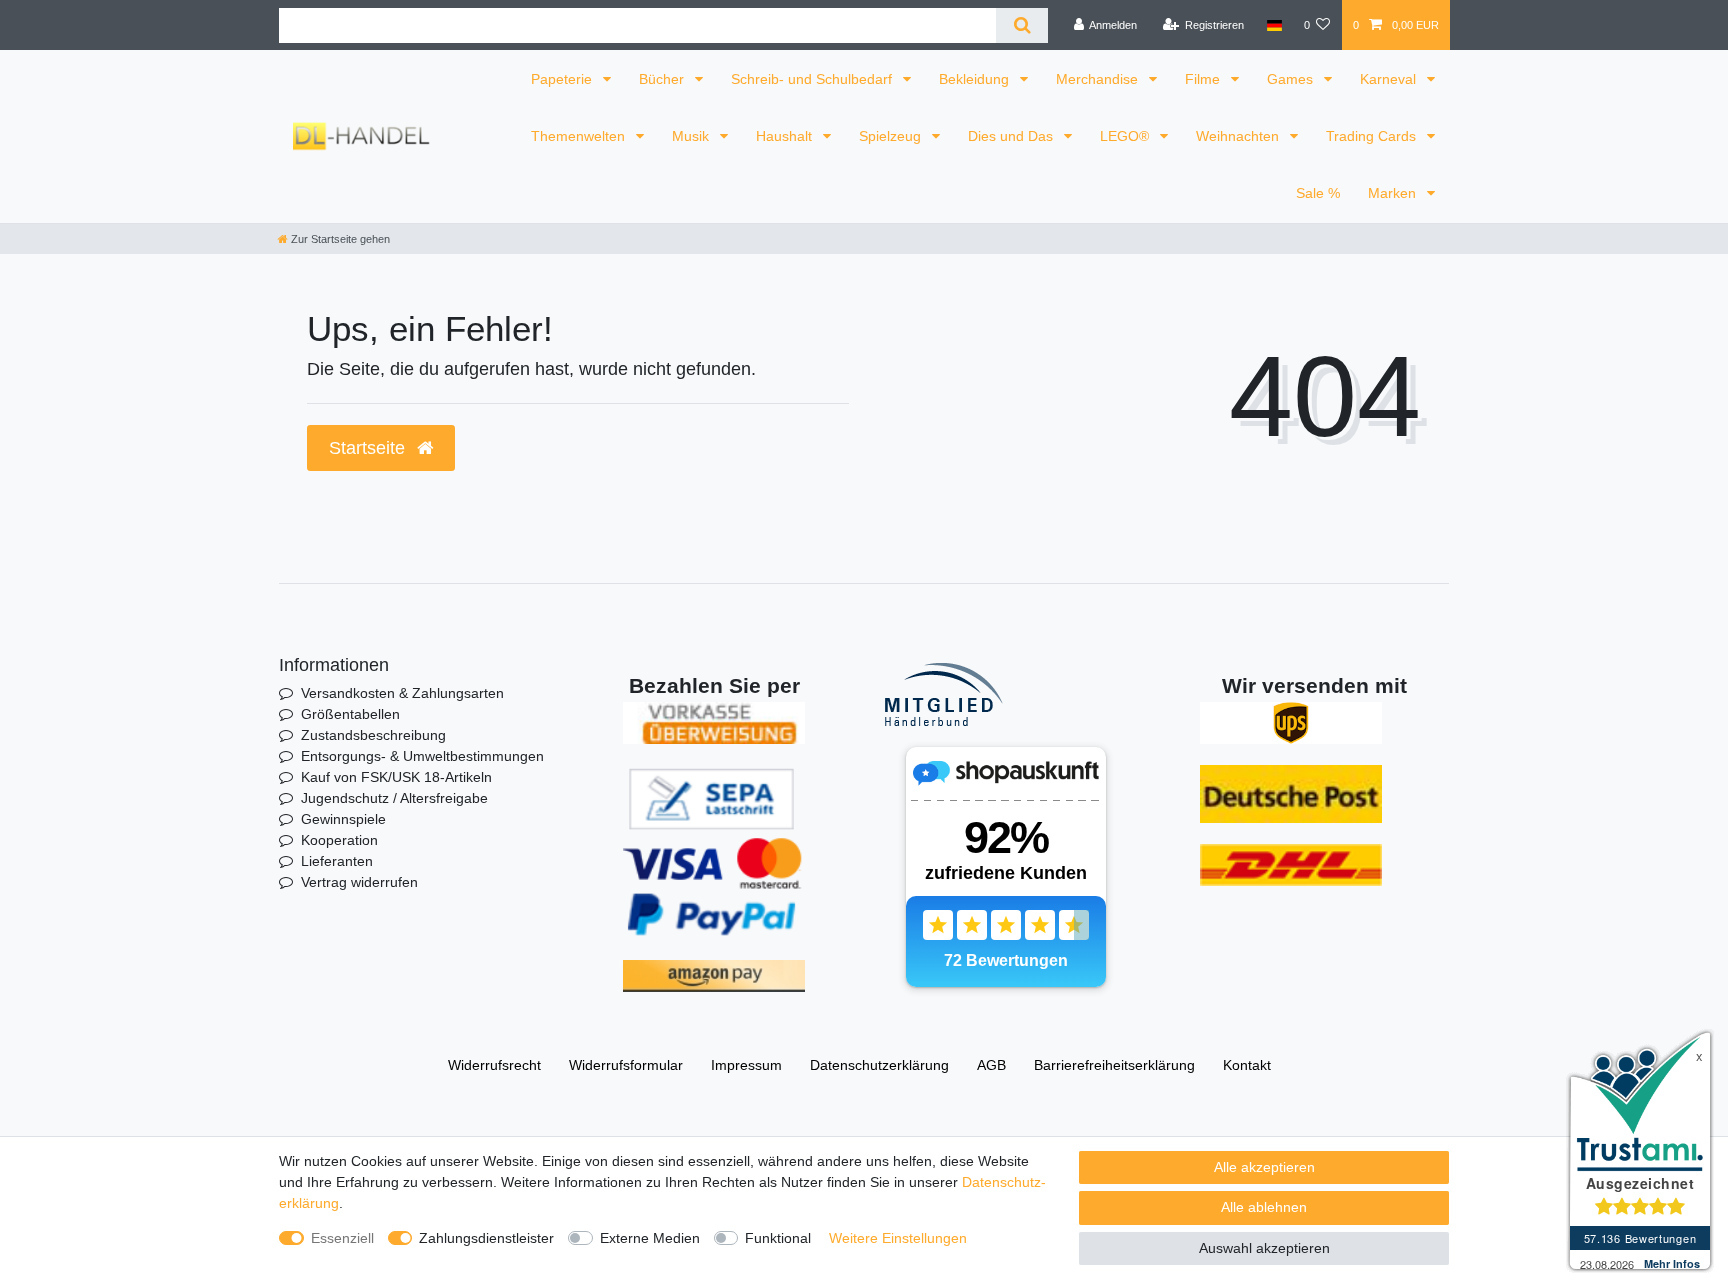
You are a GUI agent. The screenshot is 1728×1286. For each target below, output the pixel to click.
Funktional (778, 1238)
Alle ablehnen (1264, 1207)
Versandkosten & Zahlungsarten (402, 693)
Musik (692, 136)
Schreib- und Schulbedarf (813, 79)
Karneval (1390, 79)
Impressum (746, 1065)
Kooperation (339, 840)
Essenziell (342, 1238)
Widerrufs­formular (626, 1065)
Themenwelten (580, 136)
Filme (1204, 79)
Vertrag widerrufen (359, 882)
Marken (1394, 193)
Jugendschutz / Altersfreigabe (394, 798)
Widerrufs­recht (494, 1065)
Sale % (1318, 193)
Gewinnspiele (343, 819)
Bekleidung (976, 79)
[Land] (1273, 25)
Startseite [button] (369, 448)
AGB (991, 1065)
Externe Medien (650, 1238)
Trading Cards (1373, 136)
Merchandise (1099, 79)
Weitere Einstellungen (898, 1238)
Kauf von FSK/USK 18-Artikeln (396, 777)
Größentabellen (350, 714)
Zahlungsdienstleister (486, 1238)
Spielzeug (892, 136)
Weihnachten (1239, 136)
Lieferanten (337, 861)
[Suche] (1021, 25)
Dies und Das (1012, 136)
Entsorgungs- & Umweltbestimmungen (422, 756)
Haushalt (786, 136)
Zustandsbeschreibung (373, 735)
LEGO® (1126, 136)
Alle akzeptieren (1264, 1167)
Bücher (663, 79)
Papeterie (563, 79)
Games (1292, 79)
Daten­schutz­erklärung (879, 1065)
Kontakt (1247, 1065)
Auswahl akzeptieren (1264, 1248)
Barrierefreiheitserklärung (1114, 1065)
